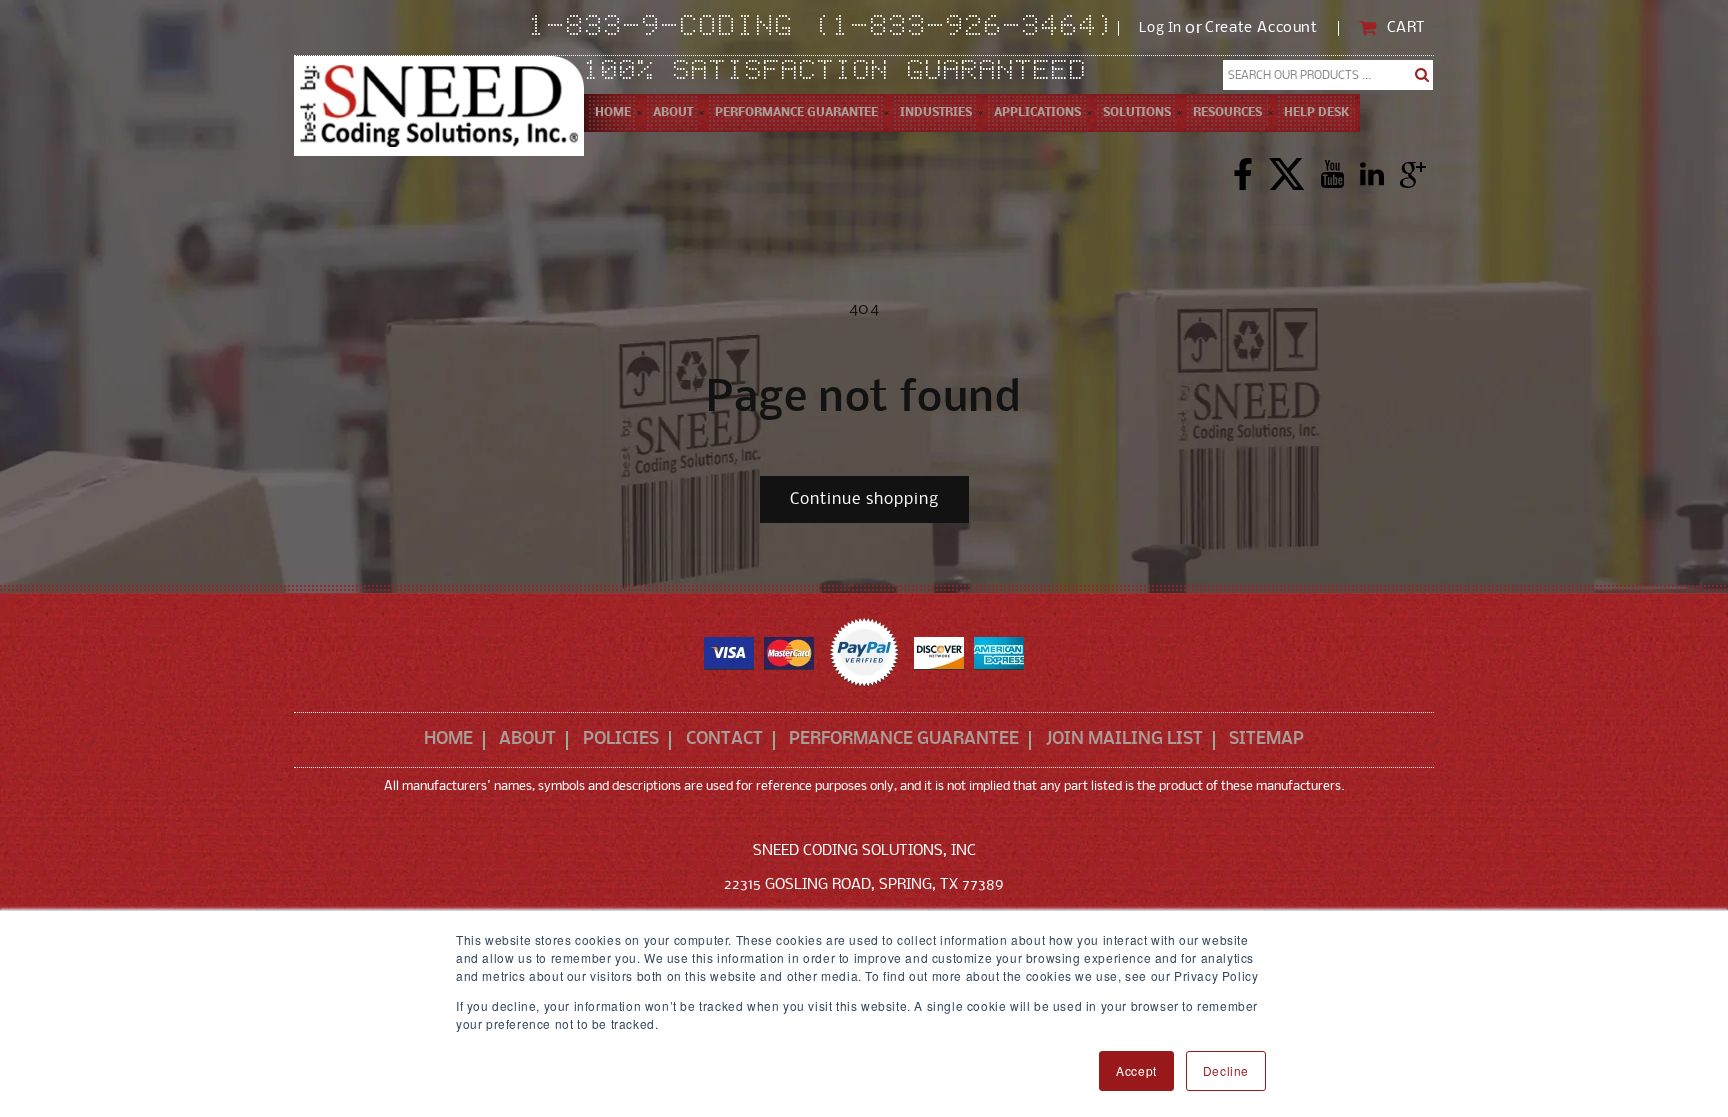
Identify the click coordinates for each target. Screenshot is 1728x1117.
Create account (1261, 28)
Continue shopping (864, 499)
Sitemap (1266, 740)
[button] (673, 113)
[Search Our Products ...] (1422, 75)
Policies (621, 740)
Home (448, 740)
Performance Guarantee (904, 740)
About (527, 740)
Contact (724, 740)
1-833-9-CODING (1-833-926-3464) (823, 28)
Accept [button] (1136, 1070)
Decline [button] (1226, 1070)
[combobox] (1328, 75)
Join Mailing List (1124, 740)
